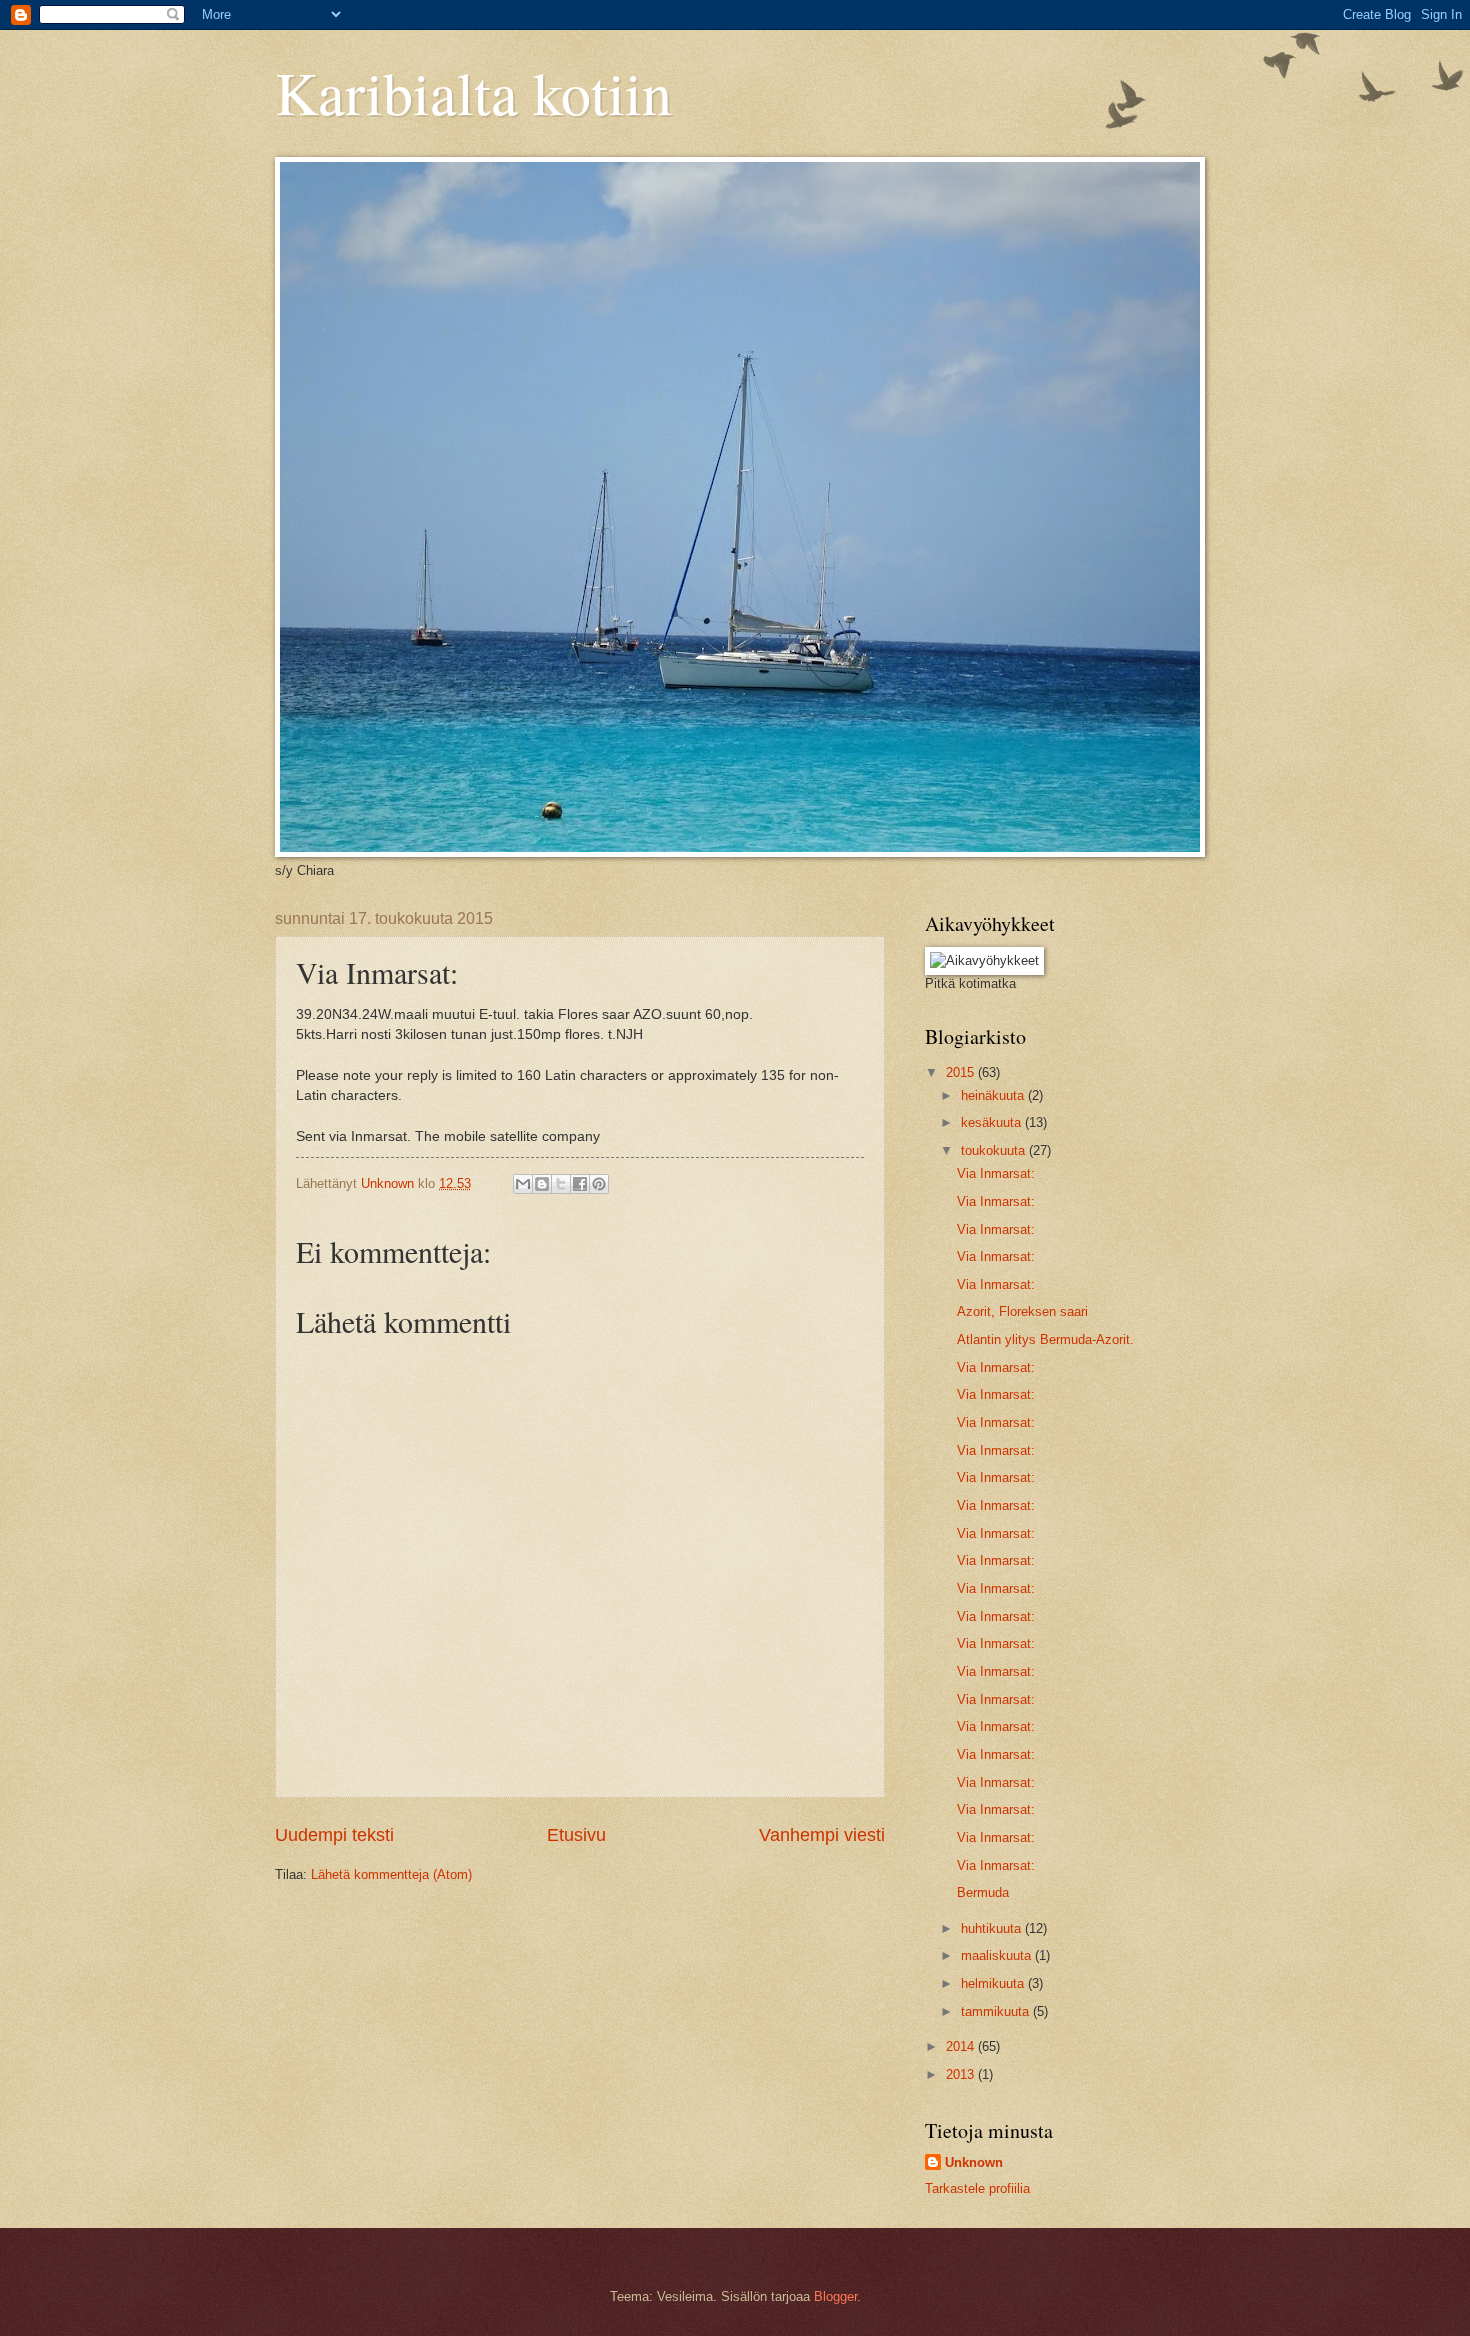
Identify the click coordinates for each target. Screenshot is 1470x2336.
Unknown (974, 2162)
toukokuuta (995, 1150)
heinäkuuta (994, 1095)
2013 (962, 2074)
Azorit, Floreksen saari (1022, 1311)
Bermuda (983, 1892)
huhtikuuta (993, 1928)
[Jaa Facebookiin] (580, 1184)
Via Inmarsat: (996, 1173)
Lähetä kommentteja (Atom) (391, 1874)
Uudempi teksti (334, 1835)
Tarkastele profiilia (977, 2188)
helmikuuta (994, 1983)
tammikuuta (997, 2011)
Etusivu (576, 1835)
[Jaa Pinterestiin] (599, 1184)
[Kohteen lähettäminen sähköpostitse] (523, 1184)
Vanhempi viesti (822, 1835)
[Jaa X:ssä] (561, 1184)
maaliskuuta (998, 1955)
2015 (962, 1072)
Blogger (835, 2296)
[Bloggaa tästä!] (542, 1184)
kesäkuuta (993, 1122)
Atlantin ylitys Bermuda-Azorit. (1045, 1339)
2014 (962, 2046)
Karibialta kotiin (473, 92)
